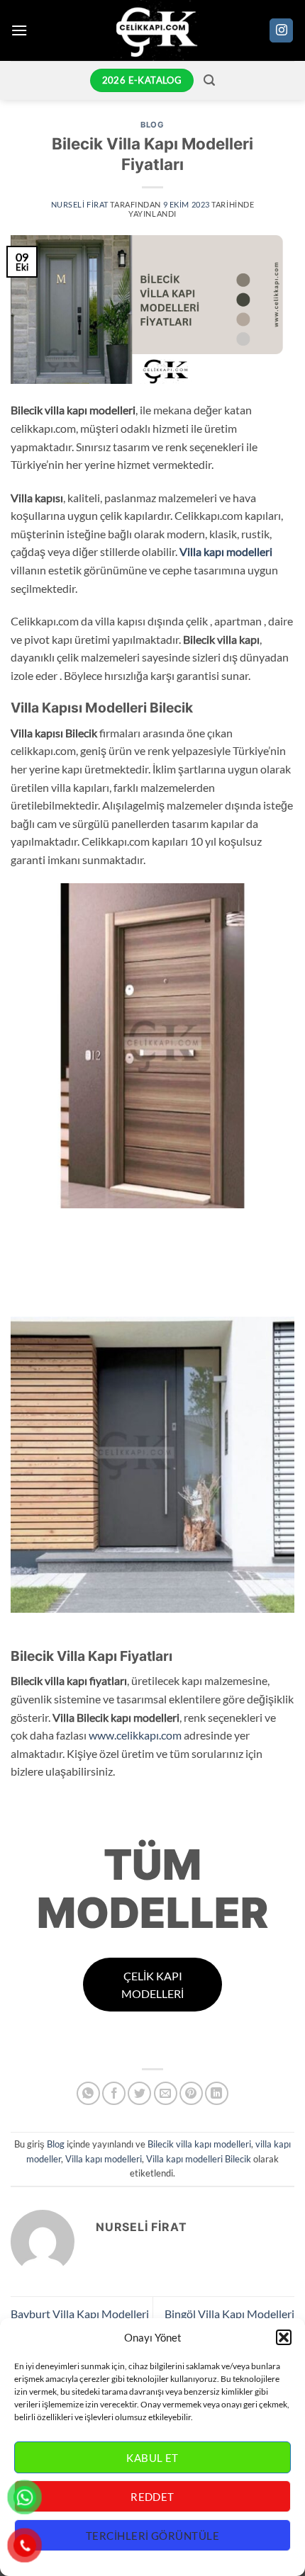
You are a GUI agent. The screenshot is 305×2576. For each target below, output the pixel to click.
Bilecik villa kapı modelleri (199, 2144)
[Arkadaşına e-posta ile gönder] (166, 2093)
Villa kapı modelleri (226, 551)
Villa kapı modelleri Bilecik (199, 2159)
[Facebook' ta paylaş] (114, 2093)
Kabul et (152, 2458)
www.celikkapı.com (135, 1735)
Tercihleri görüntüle (152, 2536)
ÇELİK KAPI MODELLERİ (152, 1985)
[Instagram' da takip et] (281, 30)
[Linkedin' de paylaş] (217, 2093)
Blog (152, 125)
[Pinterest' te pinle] (191, 2093)
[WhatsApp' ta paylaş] (88, 2093)
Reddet (152, 2497)
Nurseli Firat (80, 204)
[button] (284, 2337)
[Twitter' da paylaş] (139, 2093)
